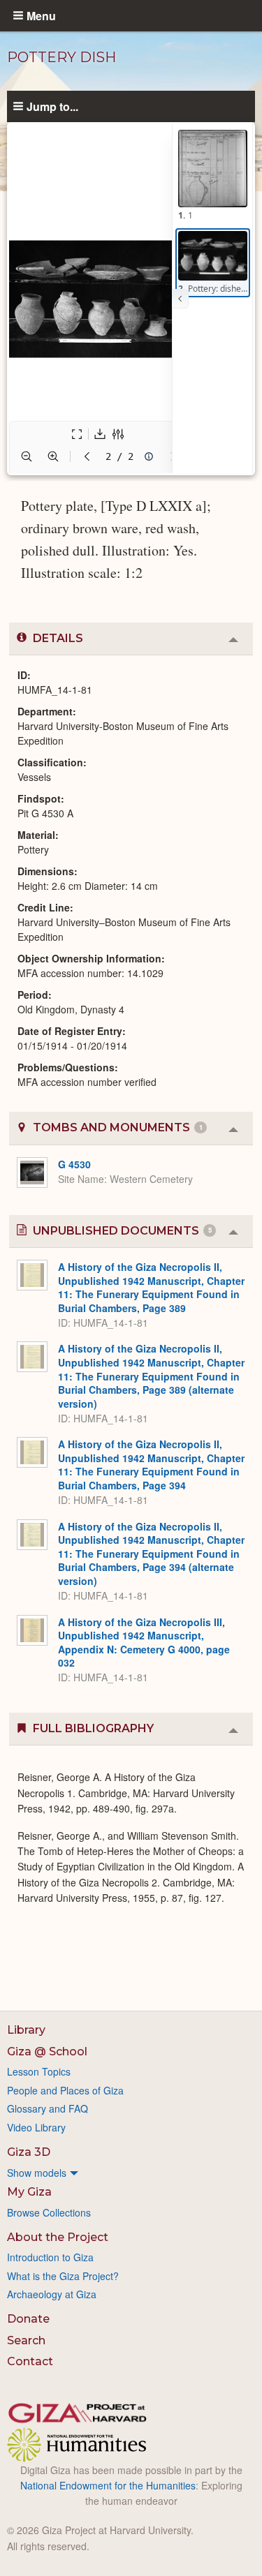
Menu (41, 15)
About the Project (58, 2237)
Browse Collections (49, 2212)
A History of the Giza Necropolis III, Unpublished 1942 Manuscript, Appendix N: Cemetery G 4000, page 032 (144, 1643)
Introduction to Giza (50, 2257)
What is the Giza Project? (63, 2276)
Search (26, 2340)
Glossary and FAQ (48, 2108)
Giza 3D (29, 2152)
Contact (30, 2361)
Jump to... (52, 106)
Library (26, 2030)
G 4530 (74, 1164)
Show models (37, 2173)
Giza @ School (47, 2052)
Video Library (36, 2127)
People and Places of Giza (65, 2090)
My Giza (29, 2192)
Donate (28, 2319)
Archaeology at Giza (52, 2294)
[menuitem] (131, 2173)
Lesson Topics (39, 2071)
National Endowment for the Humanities (108, 2485)
